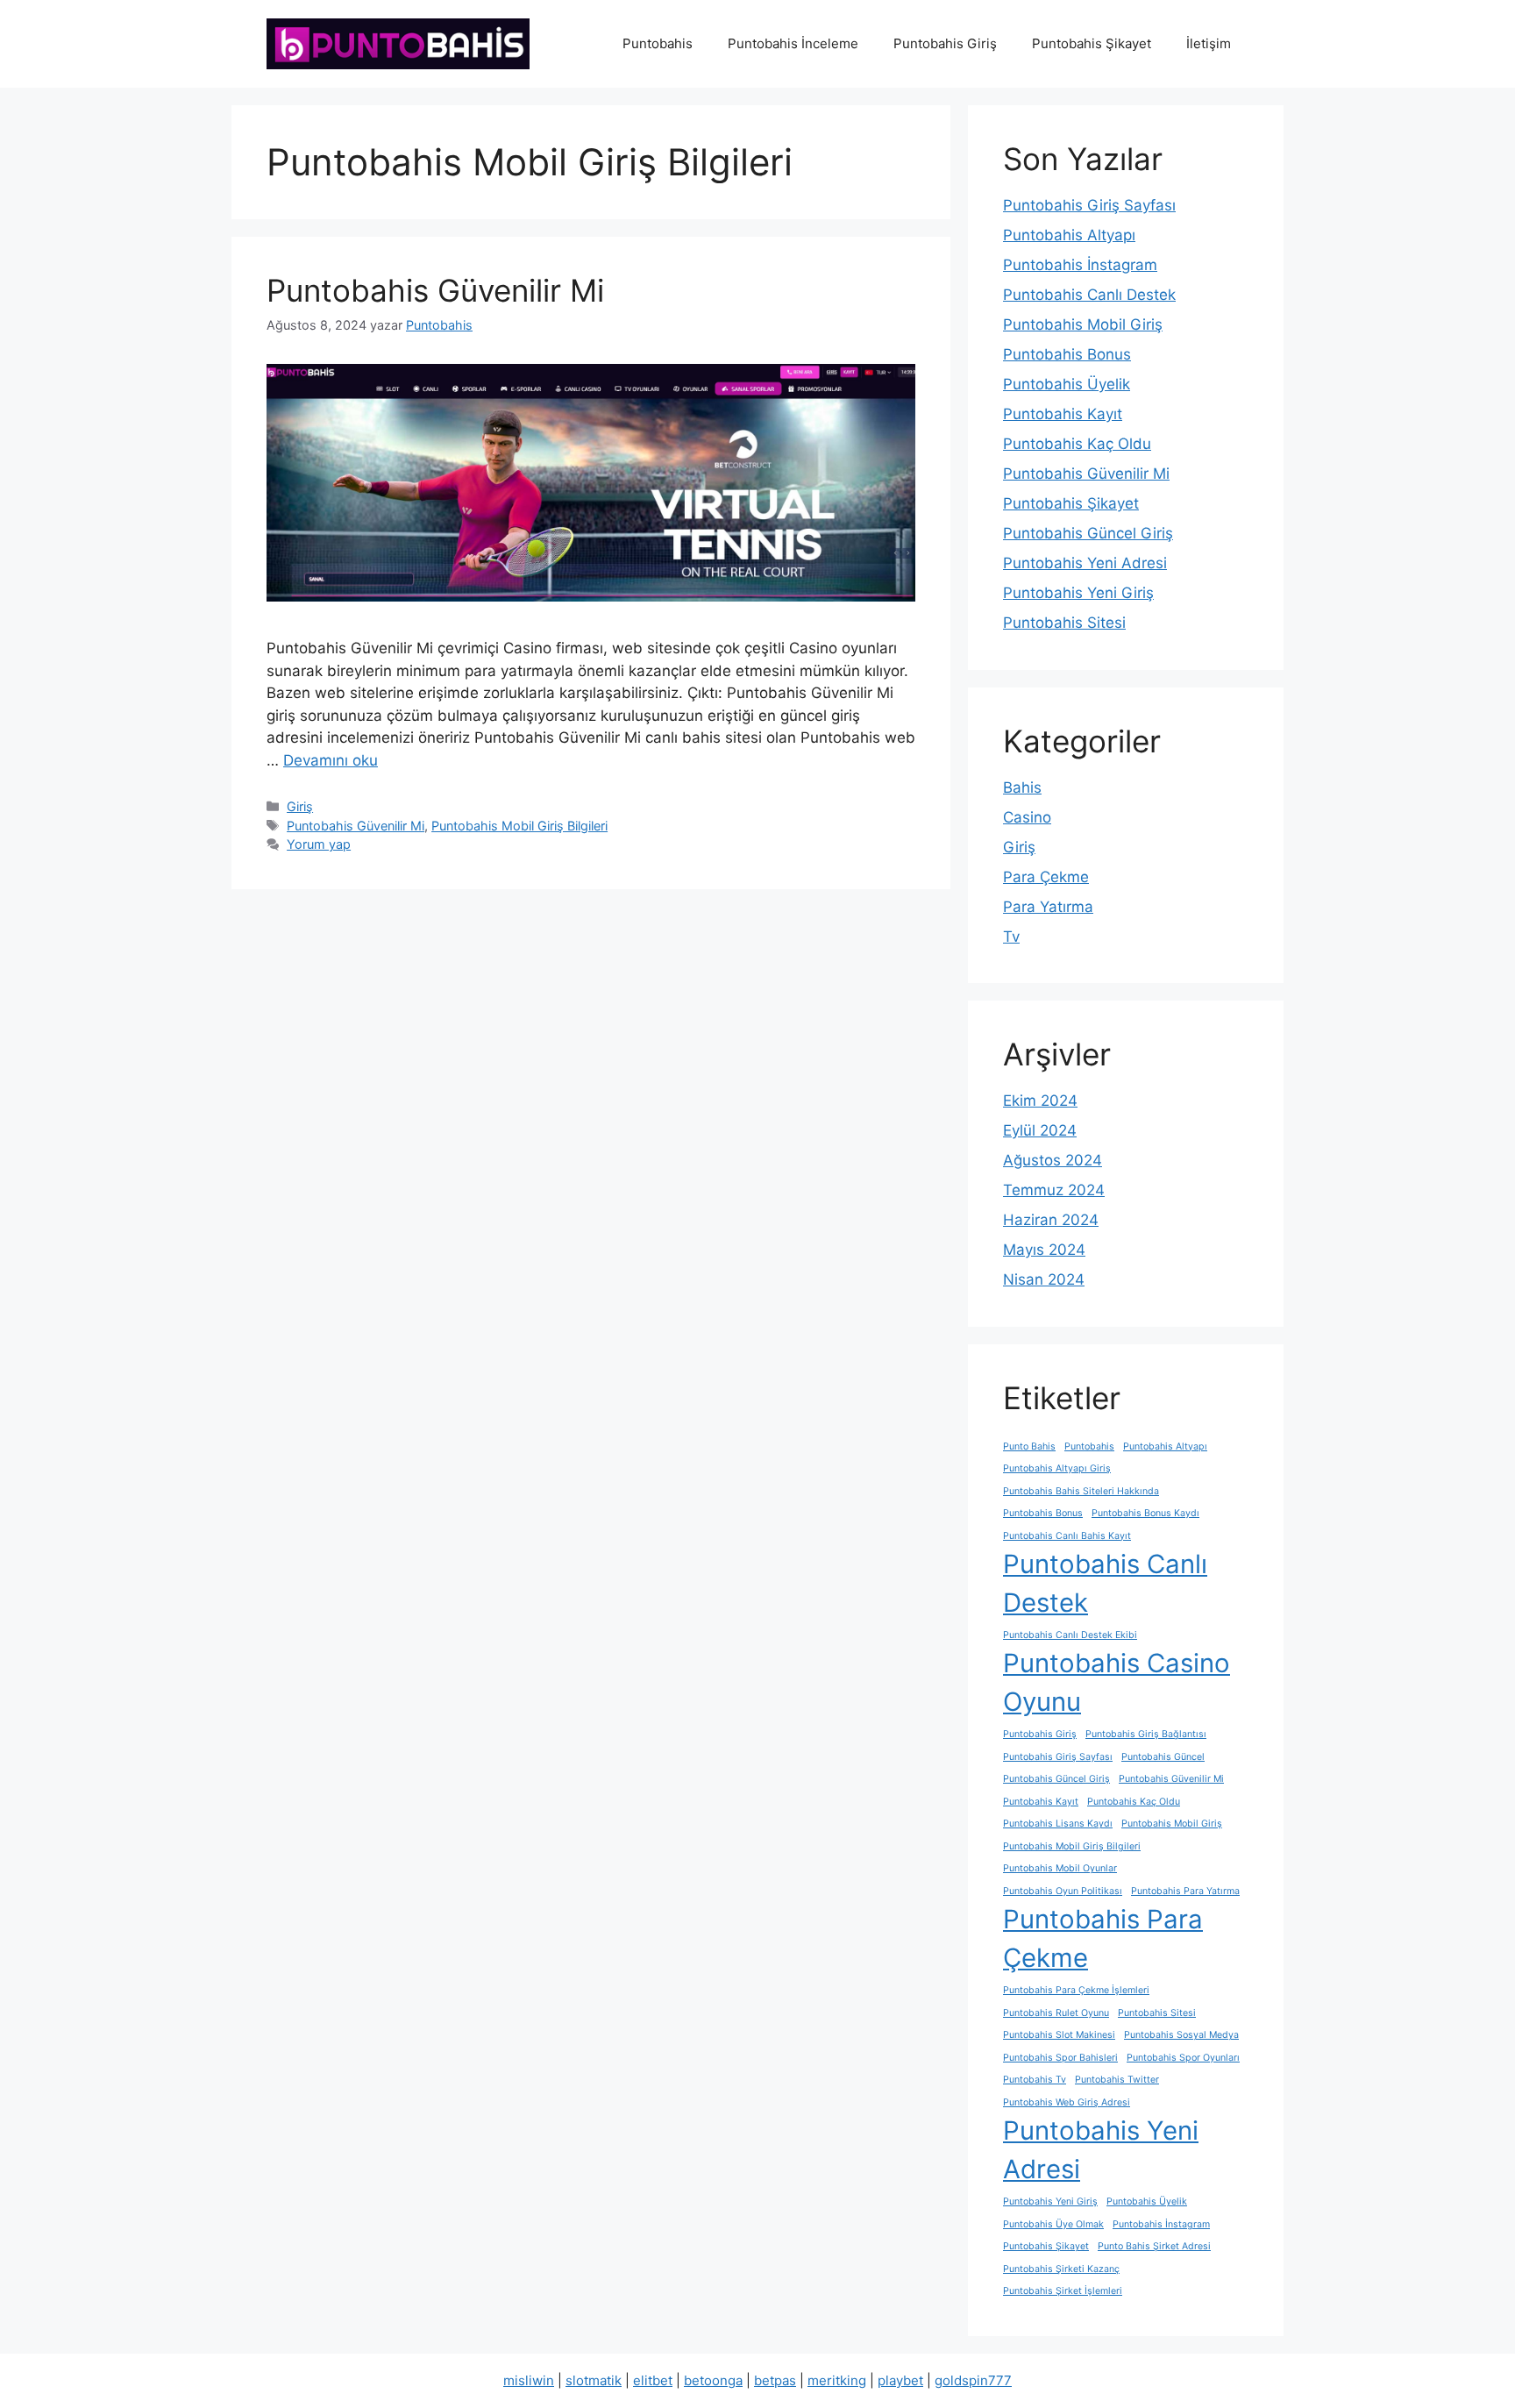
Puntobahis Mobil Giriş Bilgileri (519, 826)
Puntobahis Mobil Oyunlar (1060, 1868)
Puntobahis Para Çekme (1103, 1938)
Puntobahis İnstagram (1080, 265)
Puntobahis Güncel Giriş (1088, 533)
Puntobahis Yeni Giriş (1078, 593)
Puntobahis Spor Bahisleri (1060, 2058)
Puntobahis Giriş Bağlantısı (1146, 1734)
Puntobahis (658, 43)
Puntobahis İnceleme (793, 43)
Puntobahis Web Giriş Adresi (1067, 2102)
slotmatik (594, 2380)
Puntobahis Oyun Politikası (1063, 1891)
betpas (775, 2380)
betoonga (713, 2380)
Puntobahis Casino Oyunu (1117, 1682)
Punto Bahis (1029, 1446)
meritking (837, 2380)
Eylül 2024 (1040, 1130)
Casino (1027, 817)
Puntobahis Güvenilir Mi (435, 290)
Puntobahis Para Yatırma (1185, 1891)
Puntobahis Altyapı (1069, 235)
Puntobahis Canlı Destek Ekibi (1070, 1635)
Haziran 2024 (1051, 1220)
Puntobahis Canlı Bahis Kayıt (1067, 1536)
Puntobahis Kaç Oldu (1077, 444)
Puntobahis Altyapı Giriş (1057, 1468)
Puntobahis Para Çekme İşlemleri (1076, 1990)
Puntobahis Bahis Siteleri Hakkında (1081, 1491)
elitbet (653, 2380)
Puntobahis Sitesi (1064, 623)
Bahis (1022, 787)
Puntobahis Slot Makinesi (1059, 2035)
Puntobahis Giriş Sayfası (1089, 205)
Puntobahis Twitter (1117, 2080)
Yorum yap (319, 844)
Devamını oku (331, 760)
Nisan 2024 (1044, 1279)
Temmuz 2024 (1054, 1190)
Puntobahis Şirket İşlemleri (1063, 2291)
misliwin (529, 2380)
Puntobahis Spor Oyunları (1183, 2058)
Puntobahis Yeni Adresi (1085, 563)
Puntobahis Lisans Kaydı (1058, 1824)
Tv (1011, 937)
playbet (900, 2380)
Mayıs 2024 (1044, 1250)
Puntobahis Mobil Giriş (1083, 324)
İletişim (1209, 43)
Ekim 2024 (1040, 1101)
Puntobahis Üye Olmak (1053, 2224)
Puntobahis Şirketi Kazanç (1061, 2269)
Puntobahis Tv (1035, 2080)
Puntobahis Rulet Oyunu (1056, 2013)
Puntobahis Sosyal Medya (1181, 2035)
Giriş (300, 806)
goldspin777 (973, 2380)
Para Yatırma (1048, 907)
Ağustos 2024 (1053, 1160)
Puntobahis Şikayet (1092, 43)
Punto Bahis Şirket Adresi (1154, 2246)
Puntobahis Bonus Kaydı (1145, 1513)
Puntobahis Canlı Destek (1089, 295)
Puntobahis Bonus (1067, 354)
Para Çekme (1046, 877)
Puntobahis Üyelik (1067, 384)
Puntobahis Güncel (1163, 1757)
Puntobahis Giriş (945, 43)
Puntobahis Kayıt (1063, 414)
